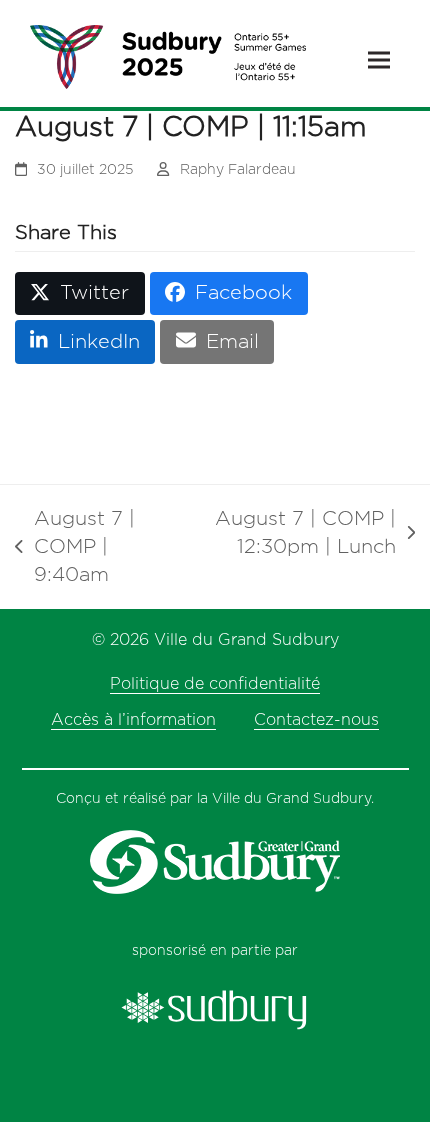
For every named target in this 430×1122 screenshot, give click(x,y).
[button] (379, 60)
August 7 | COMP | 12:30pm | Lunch (297, 535)
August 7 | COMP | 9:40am (75, 549)
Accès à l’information (133, 720)
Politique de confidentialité (215, 684)
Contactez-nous (316, 720)
